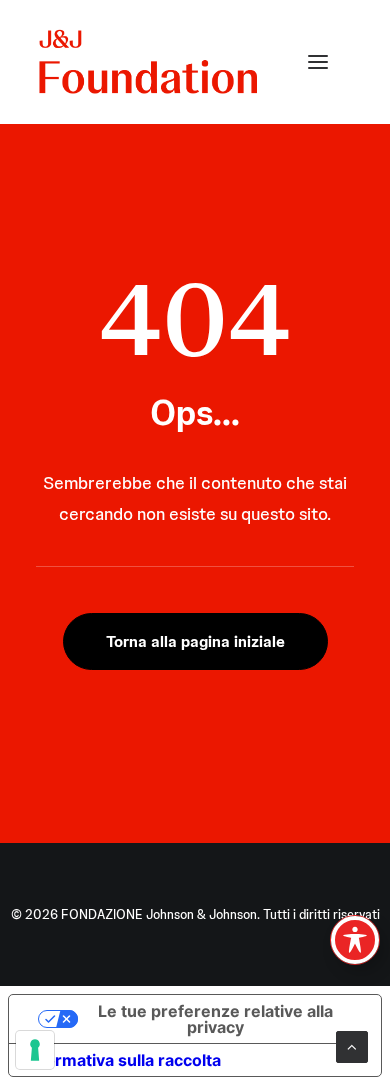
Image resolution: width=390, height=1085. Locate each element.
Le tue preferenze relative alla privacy (215, 1019)
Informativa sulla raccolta (123, 1060)
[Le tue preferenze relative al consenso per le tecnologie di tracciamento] (35, 1050)
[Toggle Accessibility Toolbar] (355, 940)
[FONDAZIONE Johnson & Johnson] (149, 62)
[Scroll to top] (352, 1046)
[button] (318, 62)
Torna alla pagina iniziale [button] (195, 641)
